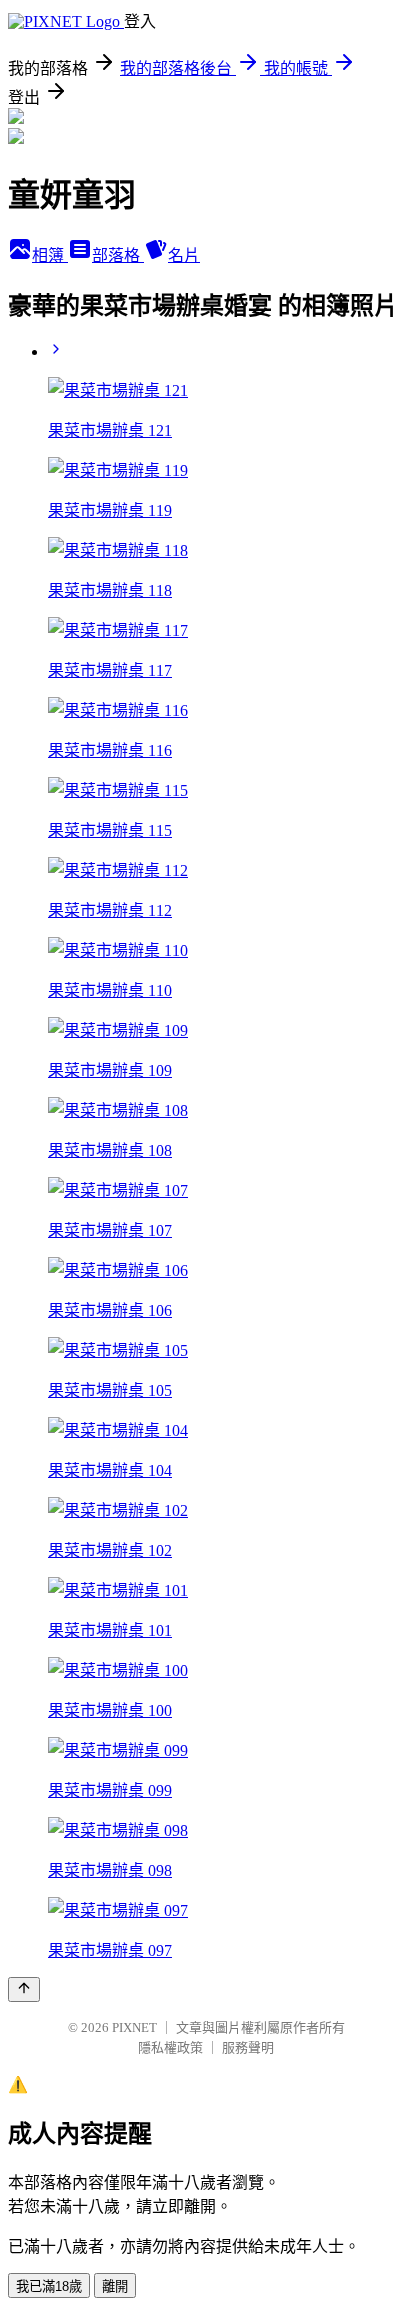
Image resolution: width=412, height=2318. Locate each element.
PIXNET (134, 2027)
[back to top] (24, 1989)
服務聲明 (248, 2047)
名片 (184, 255)
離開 (115, 2286)
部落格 (118, 255)
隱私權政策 (170, 2047)
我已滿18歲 (49, 2286)
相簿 (50, 255)
